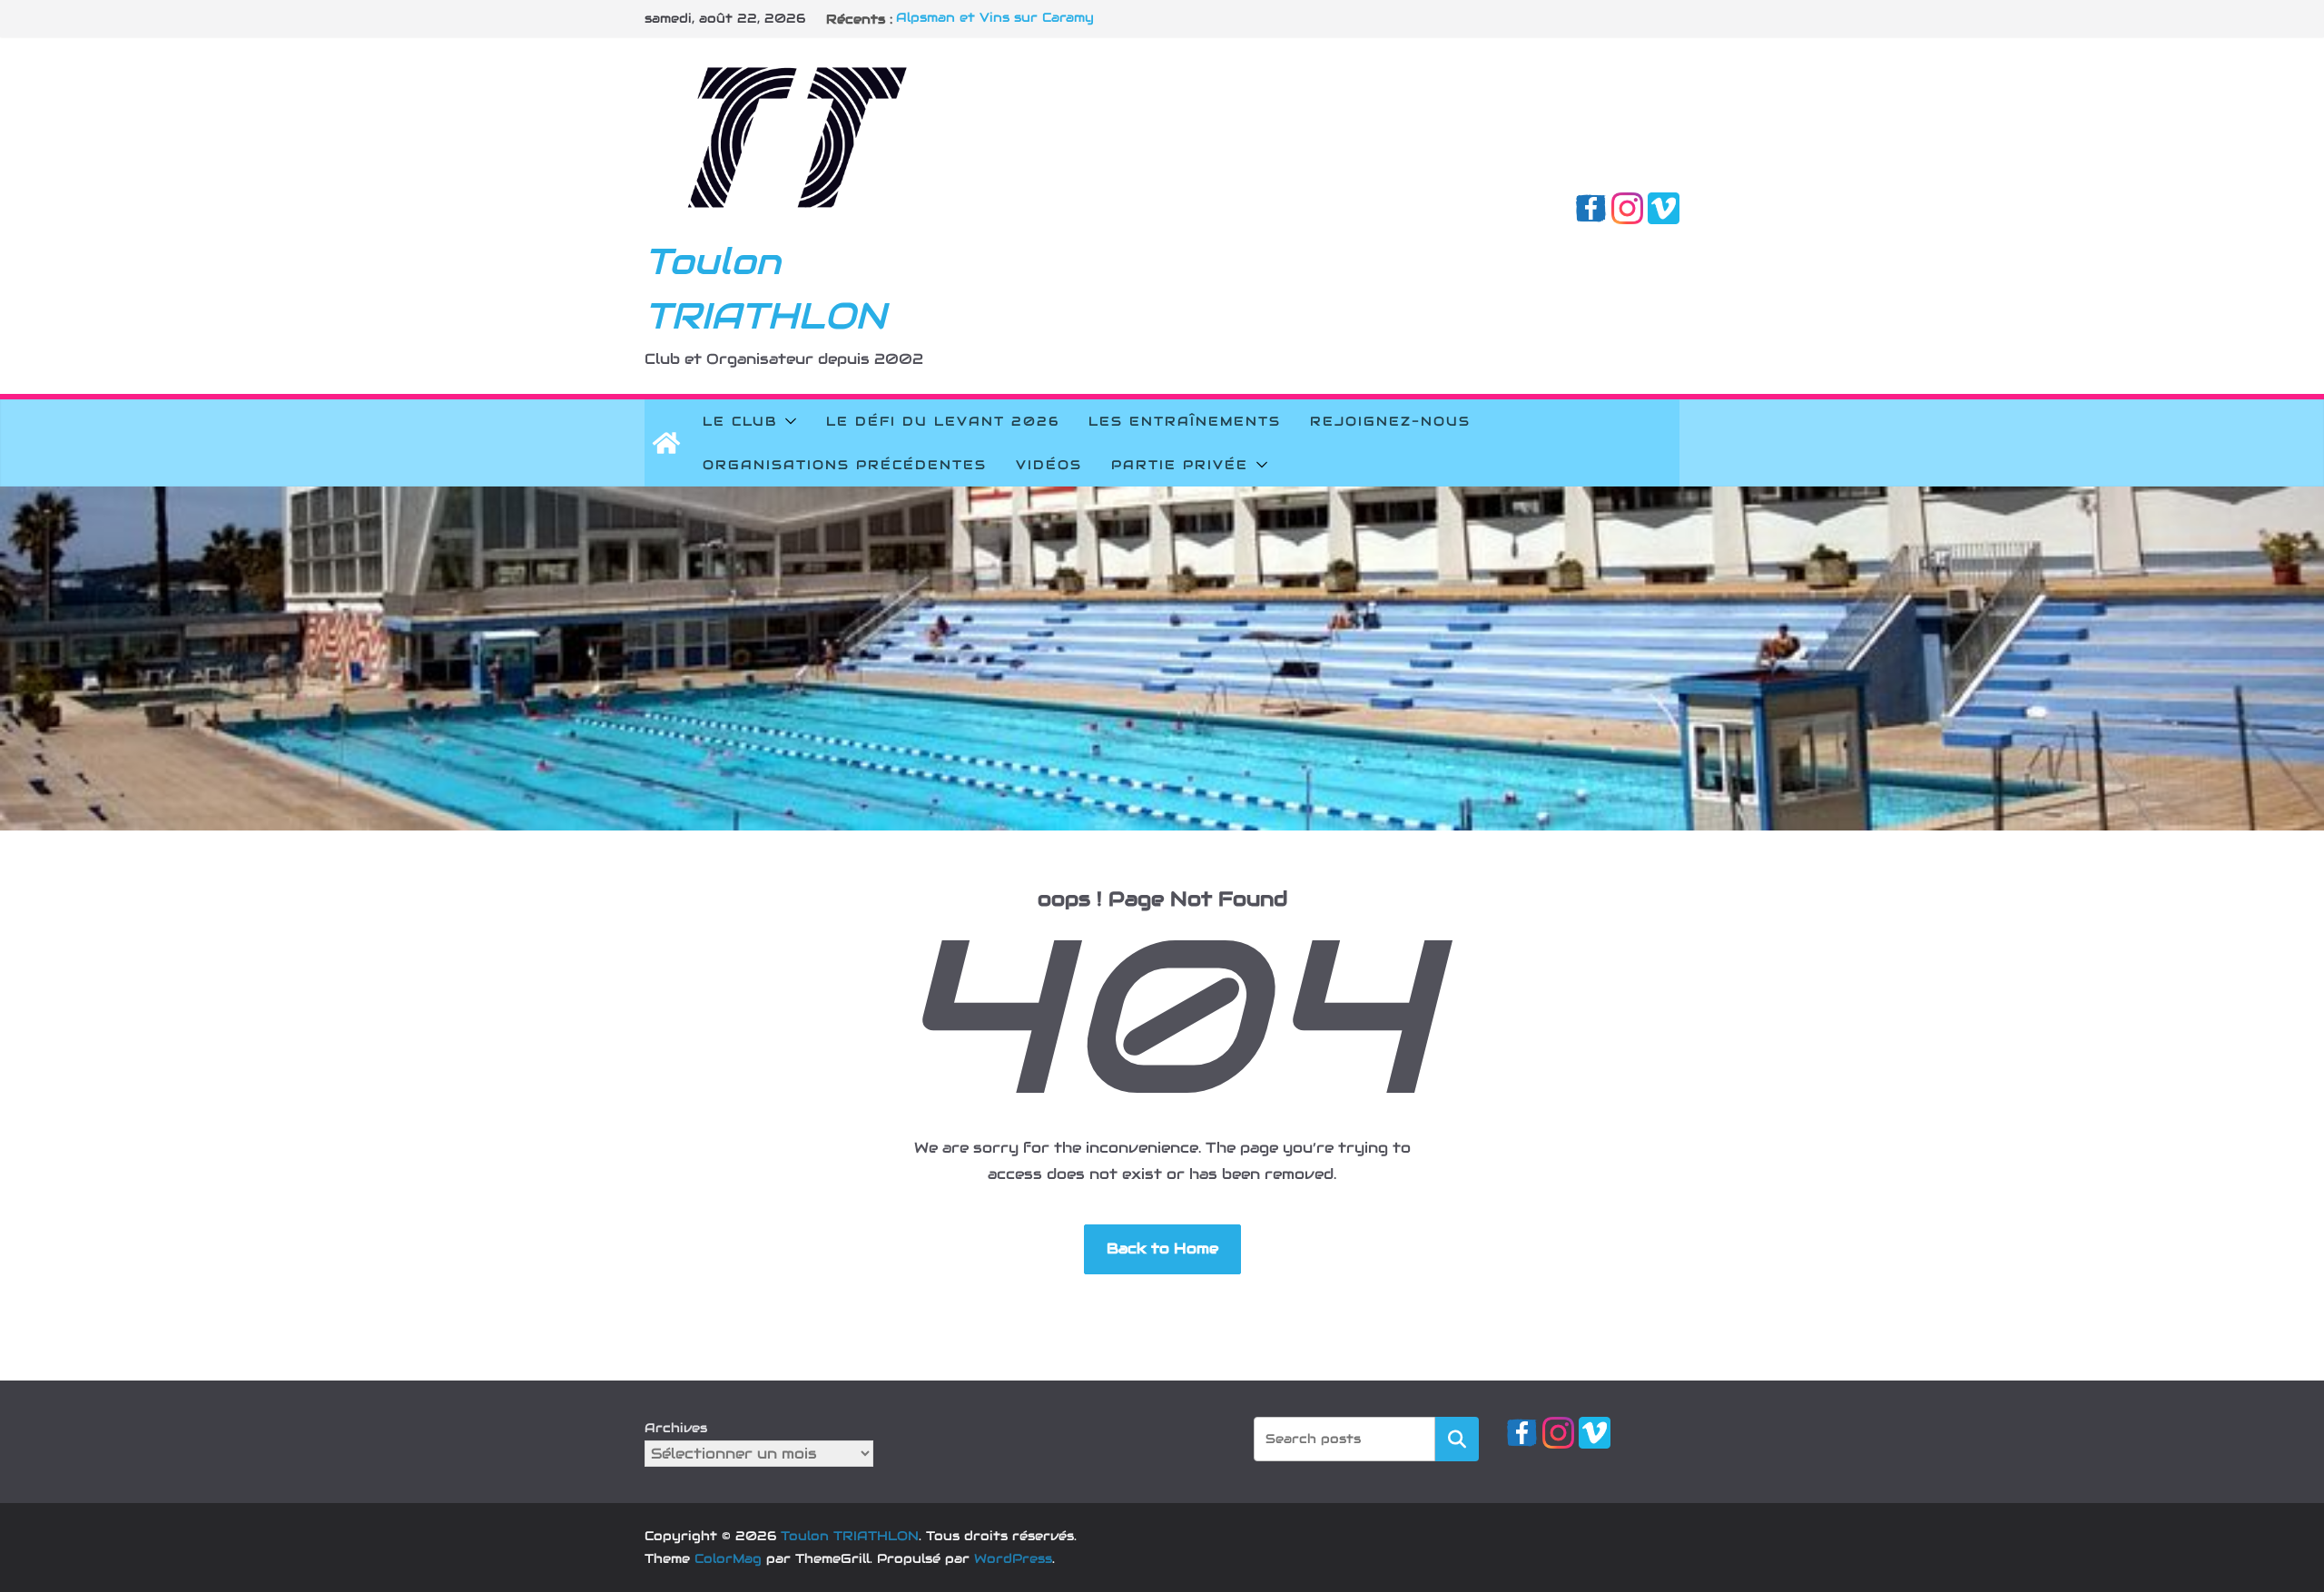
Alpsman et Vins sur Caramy (995, 19)
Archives (676, 1428)
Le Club (740, 421)
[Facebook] (1591, 205)
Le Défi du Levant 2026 (943, 421)
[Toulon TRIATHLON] (666, 443)
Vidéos (1049, 465)
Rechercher (1457, 1438)
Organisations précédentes (845, 465)
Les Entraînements (1185, 421)
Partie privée (1180, 465)
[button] (787, 421)
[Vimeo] (1664, 205)
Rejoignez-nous (1390, 421)
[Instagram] (1627, 205)
